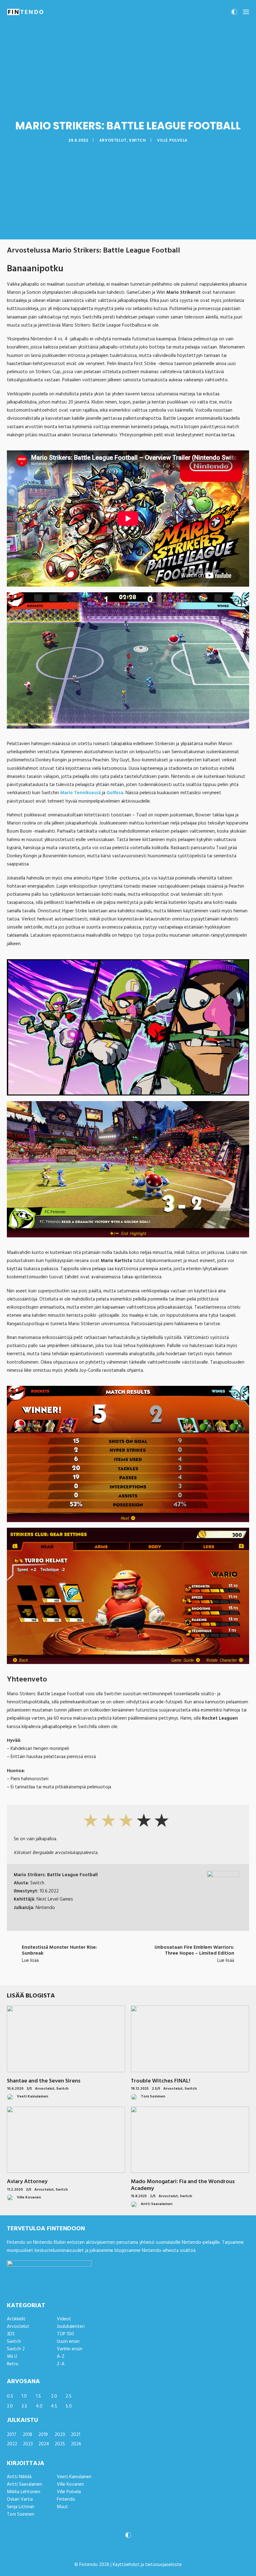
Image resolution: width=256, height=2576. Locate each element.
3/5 (29, 2089)
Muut (62, 2507)
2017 (12, 2435)
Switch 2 (16, 2349)
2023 (28, 2444)
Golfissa (115, 793)
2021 (76, 2435)
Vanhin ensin (70, 2349)
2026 (76, 2444)
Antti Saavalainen (25, 2484)
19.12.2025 (140, 2089)
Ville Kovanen (70, 2484)
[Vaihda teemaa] (234, 14)
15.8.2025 (139, 2196)
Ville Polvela (172, 140)
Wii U (12, 2357)
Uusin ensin (68, 2342)
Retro (13, 2364)
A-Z (61, 2357)
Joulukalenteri (71, 2327)
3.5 (24, 2406)
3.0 (10, 2406)
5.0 (69, 2406)
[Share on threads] (112, 1972)
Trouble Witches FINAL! (160, 2081)
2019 (43, 2435)
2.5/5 (156, 2089)
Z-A (61, 2364)
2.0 (54, 2396)
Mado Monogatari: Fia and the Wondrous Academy (183, 2185)
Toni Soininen (21, 2514)
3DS (11, 2334)
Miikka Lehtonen (24, 2492)
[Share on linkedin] (128, 1972)
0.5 (10, 2396)
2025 (60, 2444)
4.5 (54, 2406)
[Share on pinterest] (120, 1972)
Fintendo (66, 2499)
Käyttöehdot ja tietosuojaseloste (147, 2565)
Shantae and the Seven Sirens (44, 2081)
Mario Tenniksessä (81, 793)
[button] (246, 12)
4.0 (39, 2406)
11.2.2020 (15, 2190)
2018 (27, 2435)
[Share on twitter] (104, 1972)
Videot (64, 2319)
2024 (44, 2444)
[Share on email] (160, 1972)
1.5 (38, 2396)
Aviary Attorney (27, 2182)
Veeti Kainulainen (74, 2477)
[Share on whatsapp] (136, 1972)
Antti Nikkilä (19, 2477)
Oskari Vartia (20, 2499)
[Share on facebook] (96, 1972)
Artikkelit (16, 2319)
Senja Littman (21, 2507)
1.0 (24, 2396)
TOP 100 (65, 2334)
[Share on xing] (152, 1972)
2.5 (69, 2396)
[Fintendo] (25, 12)
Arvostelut (113, 140)
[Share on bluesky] (144, 1972)
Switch (138, 140)
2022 (12, 2444)
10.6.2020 (15, 2089)
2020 (60, 2435)
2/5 (153, 2196)
